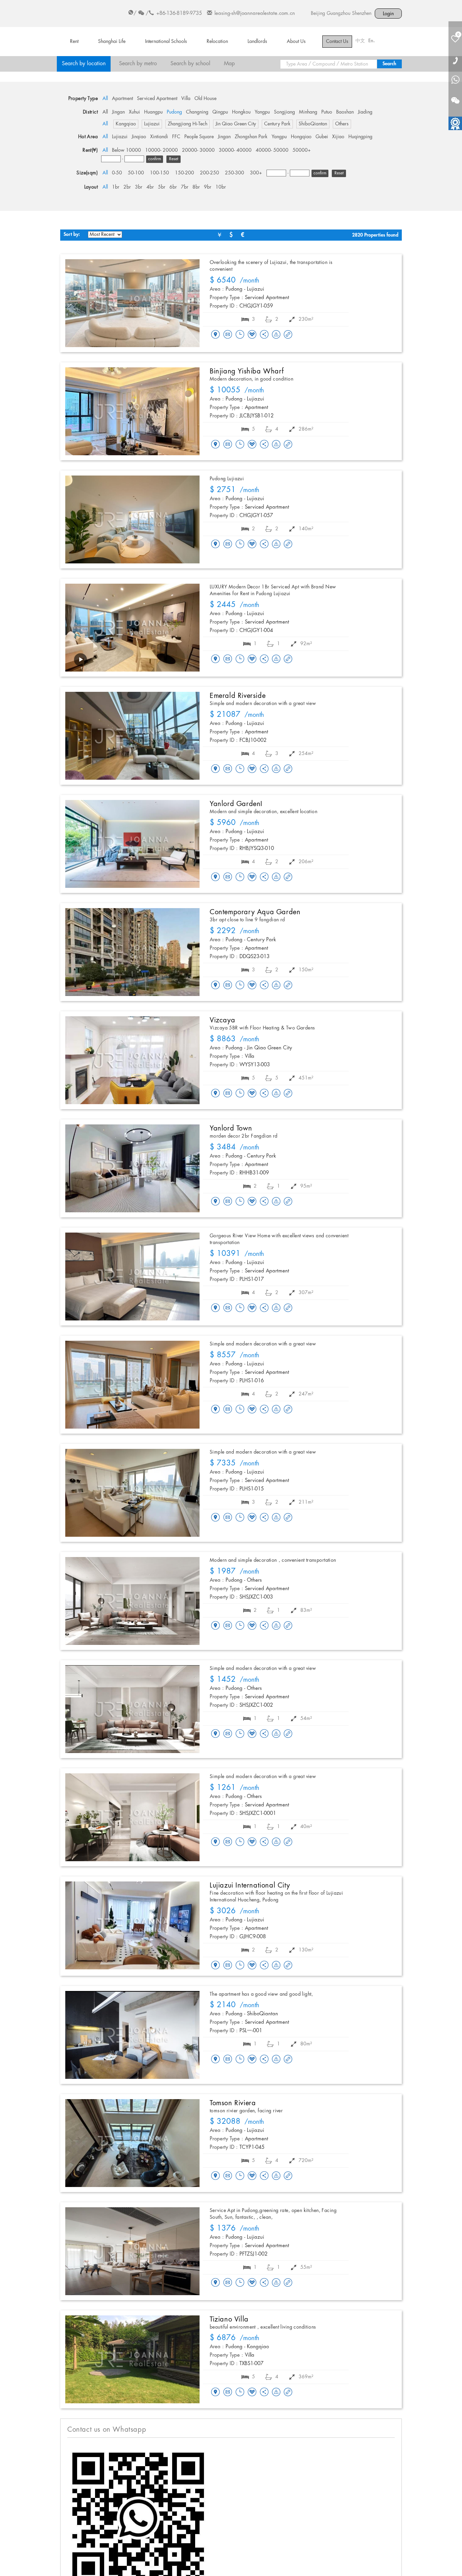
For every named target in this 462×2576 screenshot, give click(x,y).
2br (127, 187)
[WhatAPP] (455, 80)
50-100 (136, 173)
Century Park (277, 124)
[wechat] (455, 96)
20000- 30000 (198, 150)
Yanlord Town (231, 1128)
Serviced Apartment (157, 99)
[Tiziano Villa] (132, 2359)
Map (229, 64)
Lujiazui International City (250, 1886)
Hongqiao (301, 137)
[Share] (264, 335)
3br (139, 187)
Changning (197, 112)
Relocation (217, 42)
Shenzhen (362, 14)
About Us (296, 42)
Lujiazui (152, 124)
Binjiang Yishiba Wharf (247, 371)
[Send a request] (240, 335)
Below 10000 (126, 150)
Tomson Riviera (233, 2103)
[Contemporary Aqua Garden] (132, 952)
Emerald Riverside (238, 696)
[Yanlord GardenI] (132, 844)
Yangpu (262, 112)
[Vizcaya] (132, 1060)
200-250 (210, 173)
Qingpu (220, 112)
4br (150, 187)
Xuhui (134, 112)
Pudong (174, 112)
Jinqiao (139, 137)
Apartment (122, 99)
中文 (360, 41)
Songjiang (284, 112)
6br (173, 187)
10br (221, 187)
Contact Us (337, 42)
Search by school (190, 64)
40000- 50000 (272, 150)
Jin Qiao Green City (236, 124)
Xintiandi (159, 137)
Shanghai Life (112, 42)
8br (196, 187)
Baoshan (345, 112)
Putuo (327, 112)
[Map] (215, 335)
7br (185, 187)
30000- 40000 (235, 150)
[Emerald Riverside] (132, 736)
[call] (455, 60)
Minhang (308, 112)
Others (342, 124)
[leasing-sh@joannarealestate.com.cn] (228, 335)
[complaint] (276, 335)
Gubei (322, 137)
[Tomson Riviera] (132, 2143)
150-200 (184, 173)
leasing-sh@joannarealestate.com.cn (255, 14)
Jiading (365, 112)
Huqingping (360, 137)
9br (208, 187)
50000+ (302, 150)
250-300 (235, 173)
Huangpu (153, 112)
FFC (176, 137)
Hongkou (241, 112)
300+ (256, 173)
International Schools (166, 42)
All (105, 99)
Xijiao (338, 137)
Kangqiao (126, 124)
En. (372, 41)
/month (235, 281)
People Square (199, 137)
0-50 (117, 173)
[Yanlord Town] (132, 1168)
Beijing (318, 14)
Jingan (118, 112)
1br (116, 187)
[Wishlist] (252, 334)
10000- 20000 (161, 150)
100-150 (159, 173)
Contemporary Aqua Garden (255, 912)
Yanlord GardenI (236, 804)
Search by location (84, 64)
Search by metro (138, 64)
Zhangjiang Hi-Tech (188, 124)
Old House (205, 99)
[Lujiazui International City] (132, 1925)
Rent (74, 42)
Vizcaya (222, 1020)
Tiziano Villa (229, 2319)
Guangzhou (339, 14)
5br (162, 187)
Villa (186, 99)
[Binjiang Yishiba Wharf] (132, 411)
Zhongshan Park (251, 137)
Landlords (257, 42)
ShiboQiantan (313, 124)
